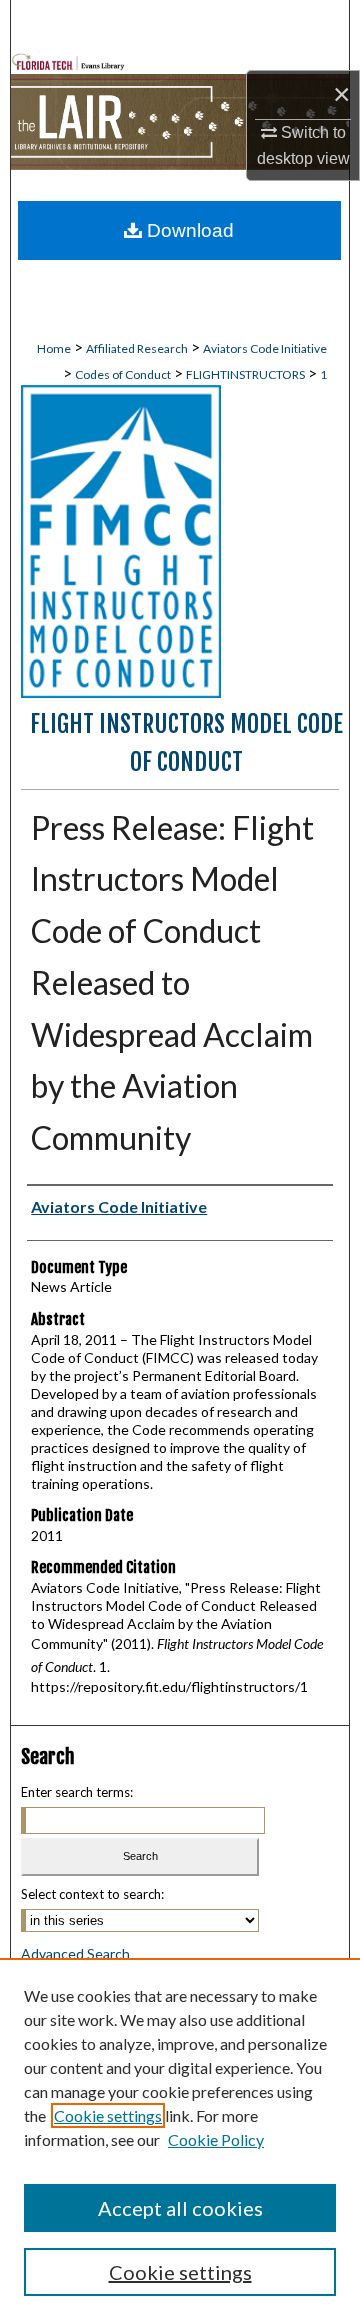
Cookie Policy (216, 2139)
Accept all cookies (180, 2208)
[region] (180, 2139)
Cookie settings (108, 2115)
